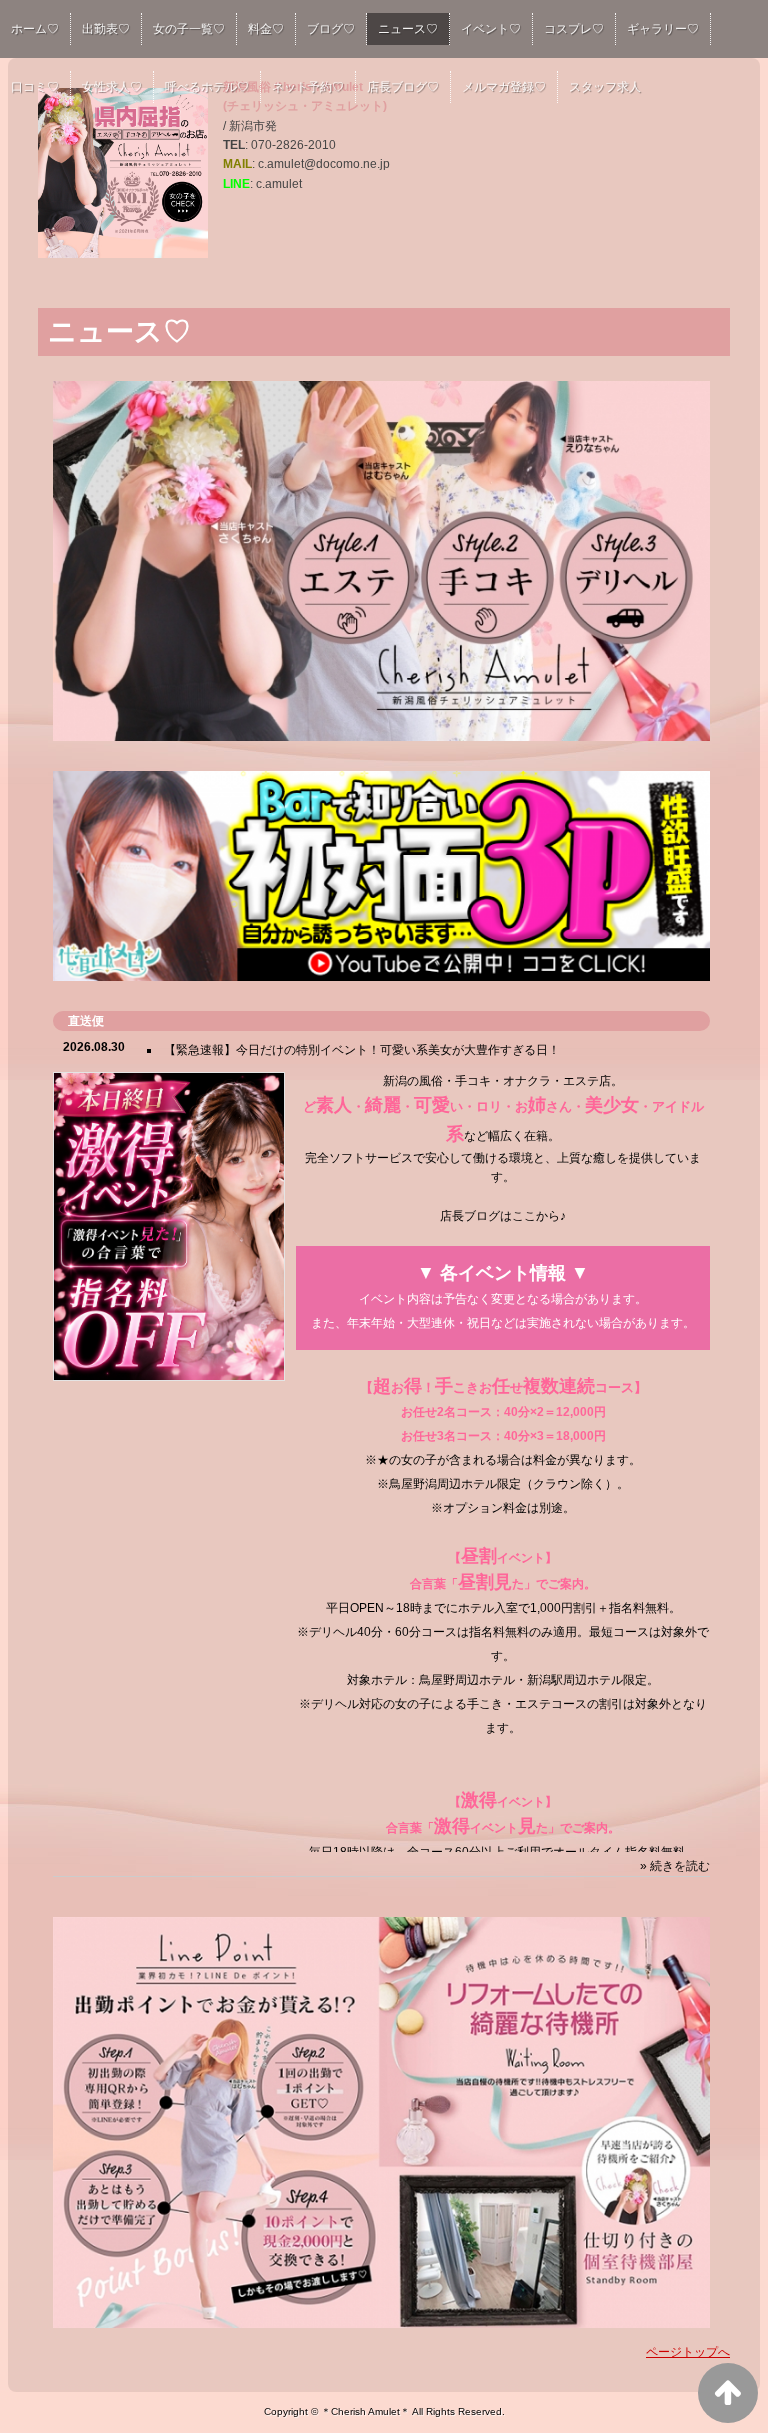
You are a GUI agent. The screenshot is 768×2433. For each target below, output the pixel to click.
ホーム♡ (35, 29)
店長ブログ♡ (403, 87)
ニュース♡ (408, 29)
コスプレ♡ (574, 29)
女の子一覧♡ (189, 29)
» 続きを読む (675, 1866)
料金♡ (266, 29)
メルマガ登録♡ (504, 87)
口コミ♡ (35, 87)
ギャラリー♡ (663, 29)
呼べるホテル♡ (207, 87)
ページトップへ (688, 2352)
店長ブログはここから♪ (503, 1216)
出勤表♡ (106, 29)
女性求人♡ (112, 87)
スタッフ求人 (605, 87)
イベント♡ (491, 29)
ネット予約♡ (308, 87)
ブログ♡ (331, 29)
